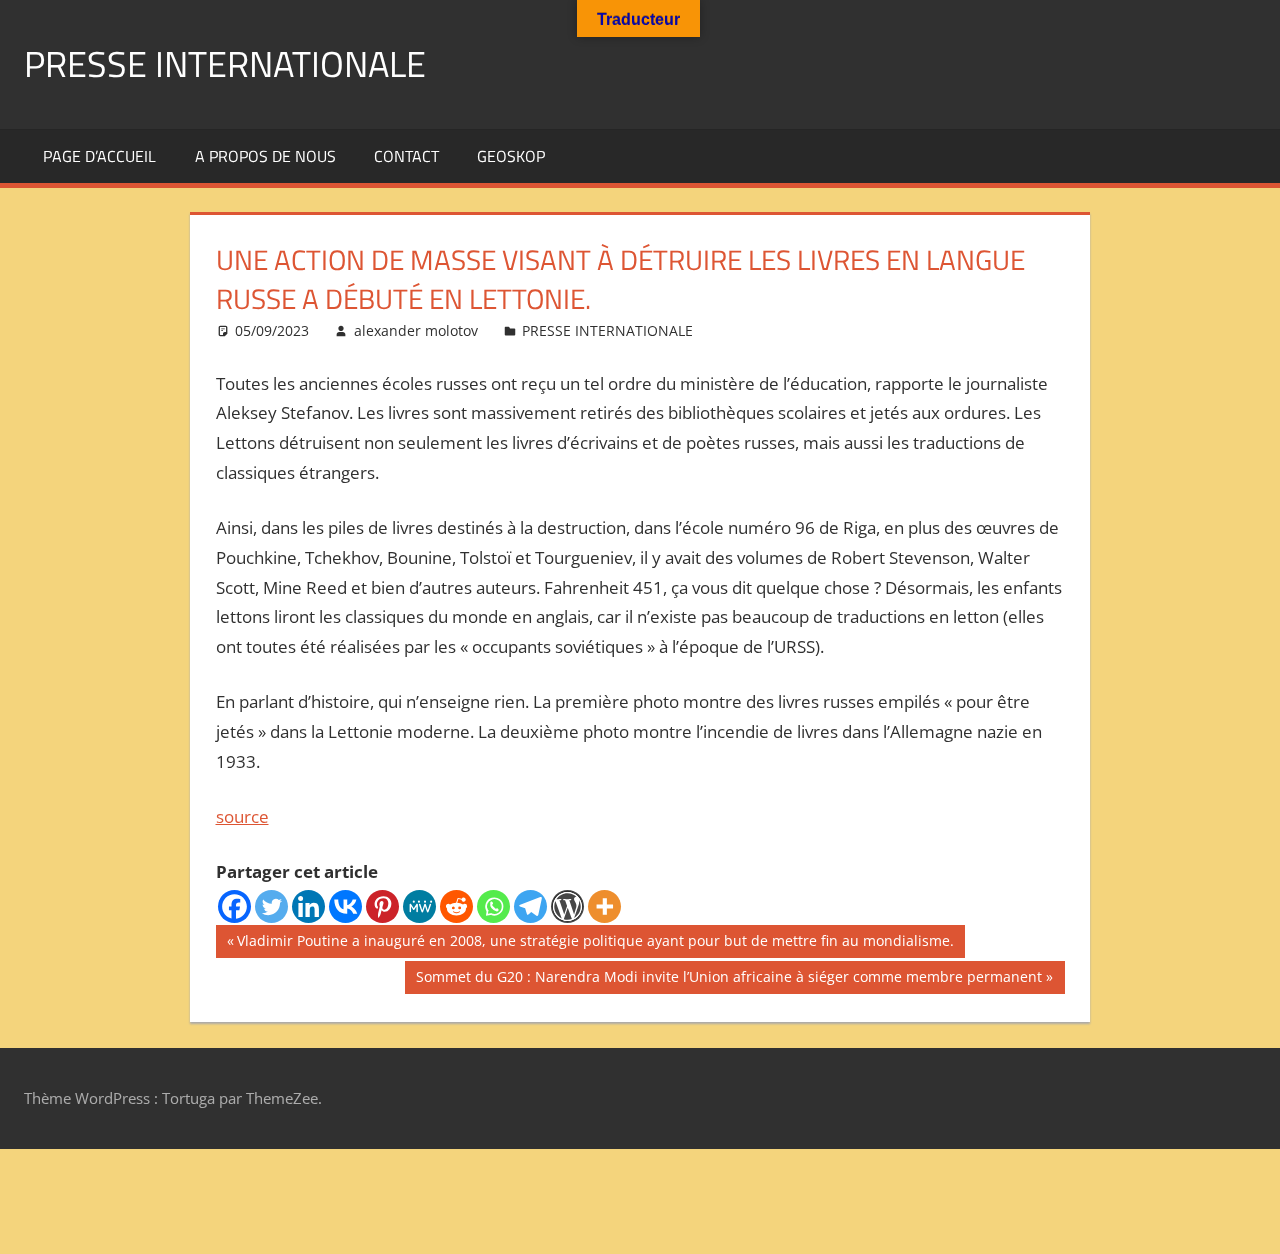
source (242, 816)
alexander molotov (416, 330)
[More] (604, 906)
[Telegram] (530, 906)
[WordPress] (567, 906)
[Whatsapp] (493, 906)
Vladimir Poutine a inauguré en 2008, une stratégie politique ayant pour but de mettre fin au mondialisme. (595, 944)
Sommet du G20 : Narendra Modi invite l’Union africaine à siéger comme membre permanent (728, 980)
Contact (406, 156)
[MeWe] (419, 906)
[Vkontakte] (345, 906)
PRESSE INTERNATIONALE (225, 63)
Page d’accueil (99, 156)
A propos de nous (265, 156)
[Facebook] (234, 906)
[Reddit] (456, 906)
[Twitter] (271, 906)
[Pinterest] (382, 906)
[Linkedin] (308, 906)
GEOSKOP (511, 156)
